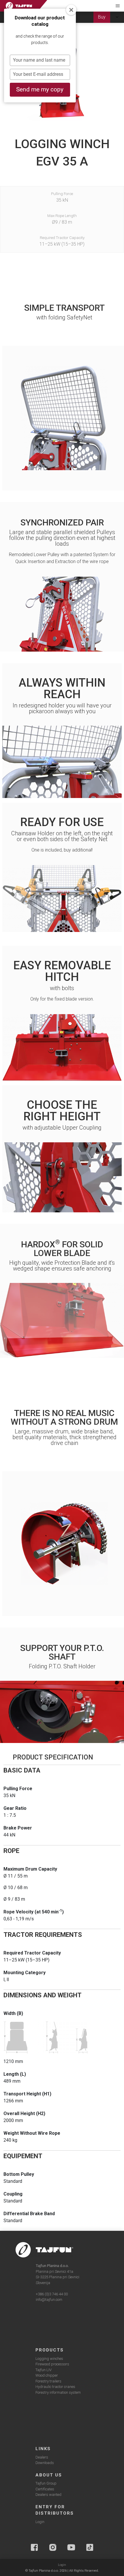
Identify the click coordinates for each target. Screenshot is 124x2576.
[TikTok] (90, 2547)
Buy (102, 17)
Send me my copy (40, 89)
